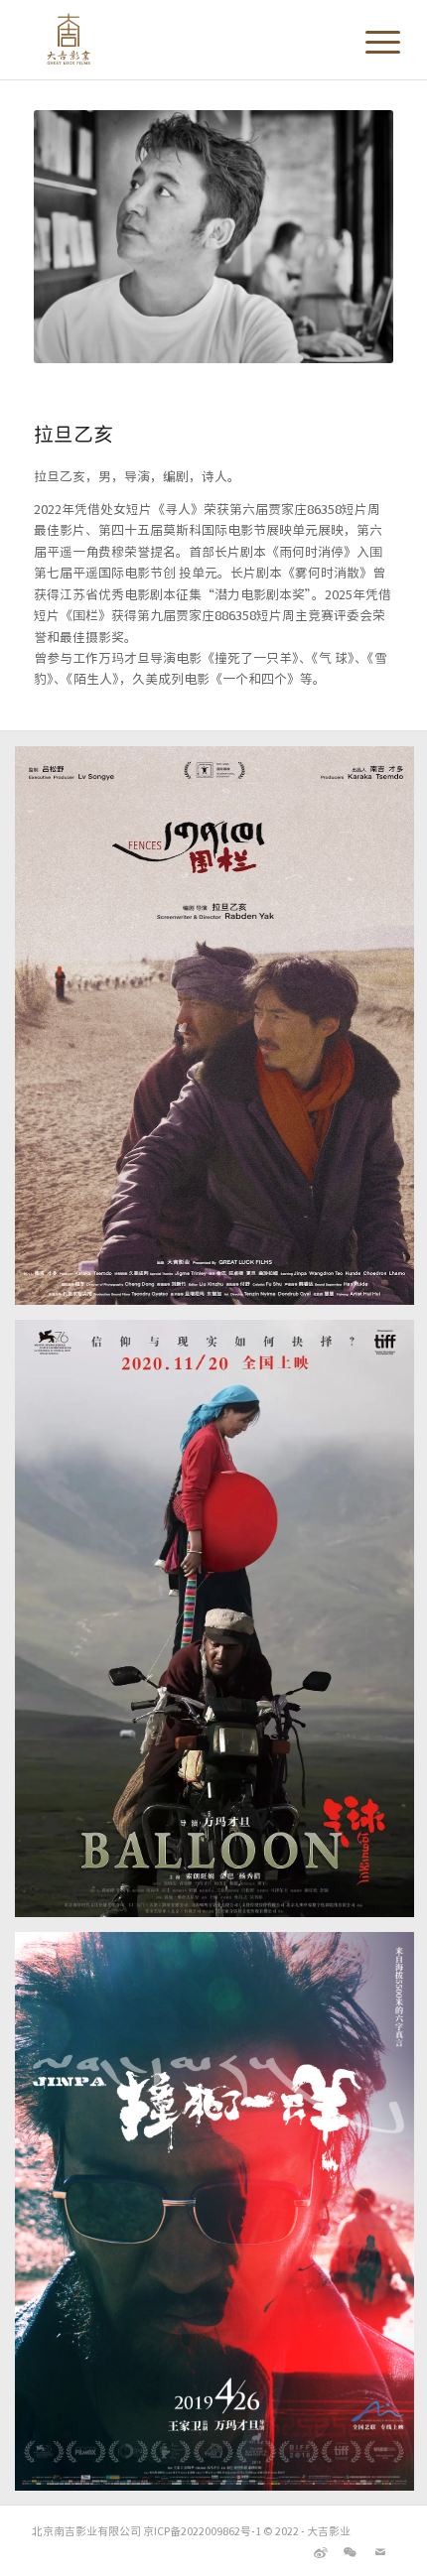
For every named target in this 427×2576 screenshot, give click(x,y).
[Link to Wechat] (351, 2551)
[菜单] (367, 42)
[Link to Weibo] (321, 2551)
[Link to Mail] (380, 2551)
